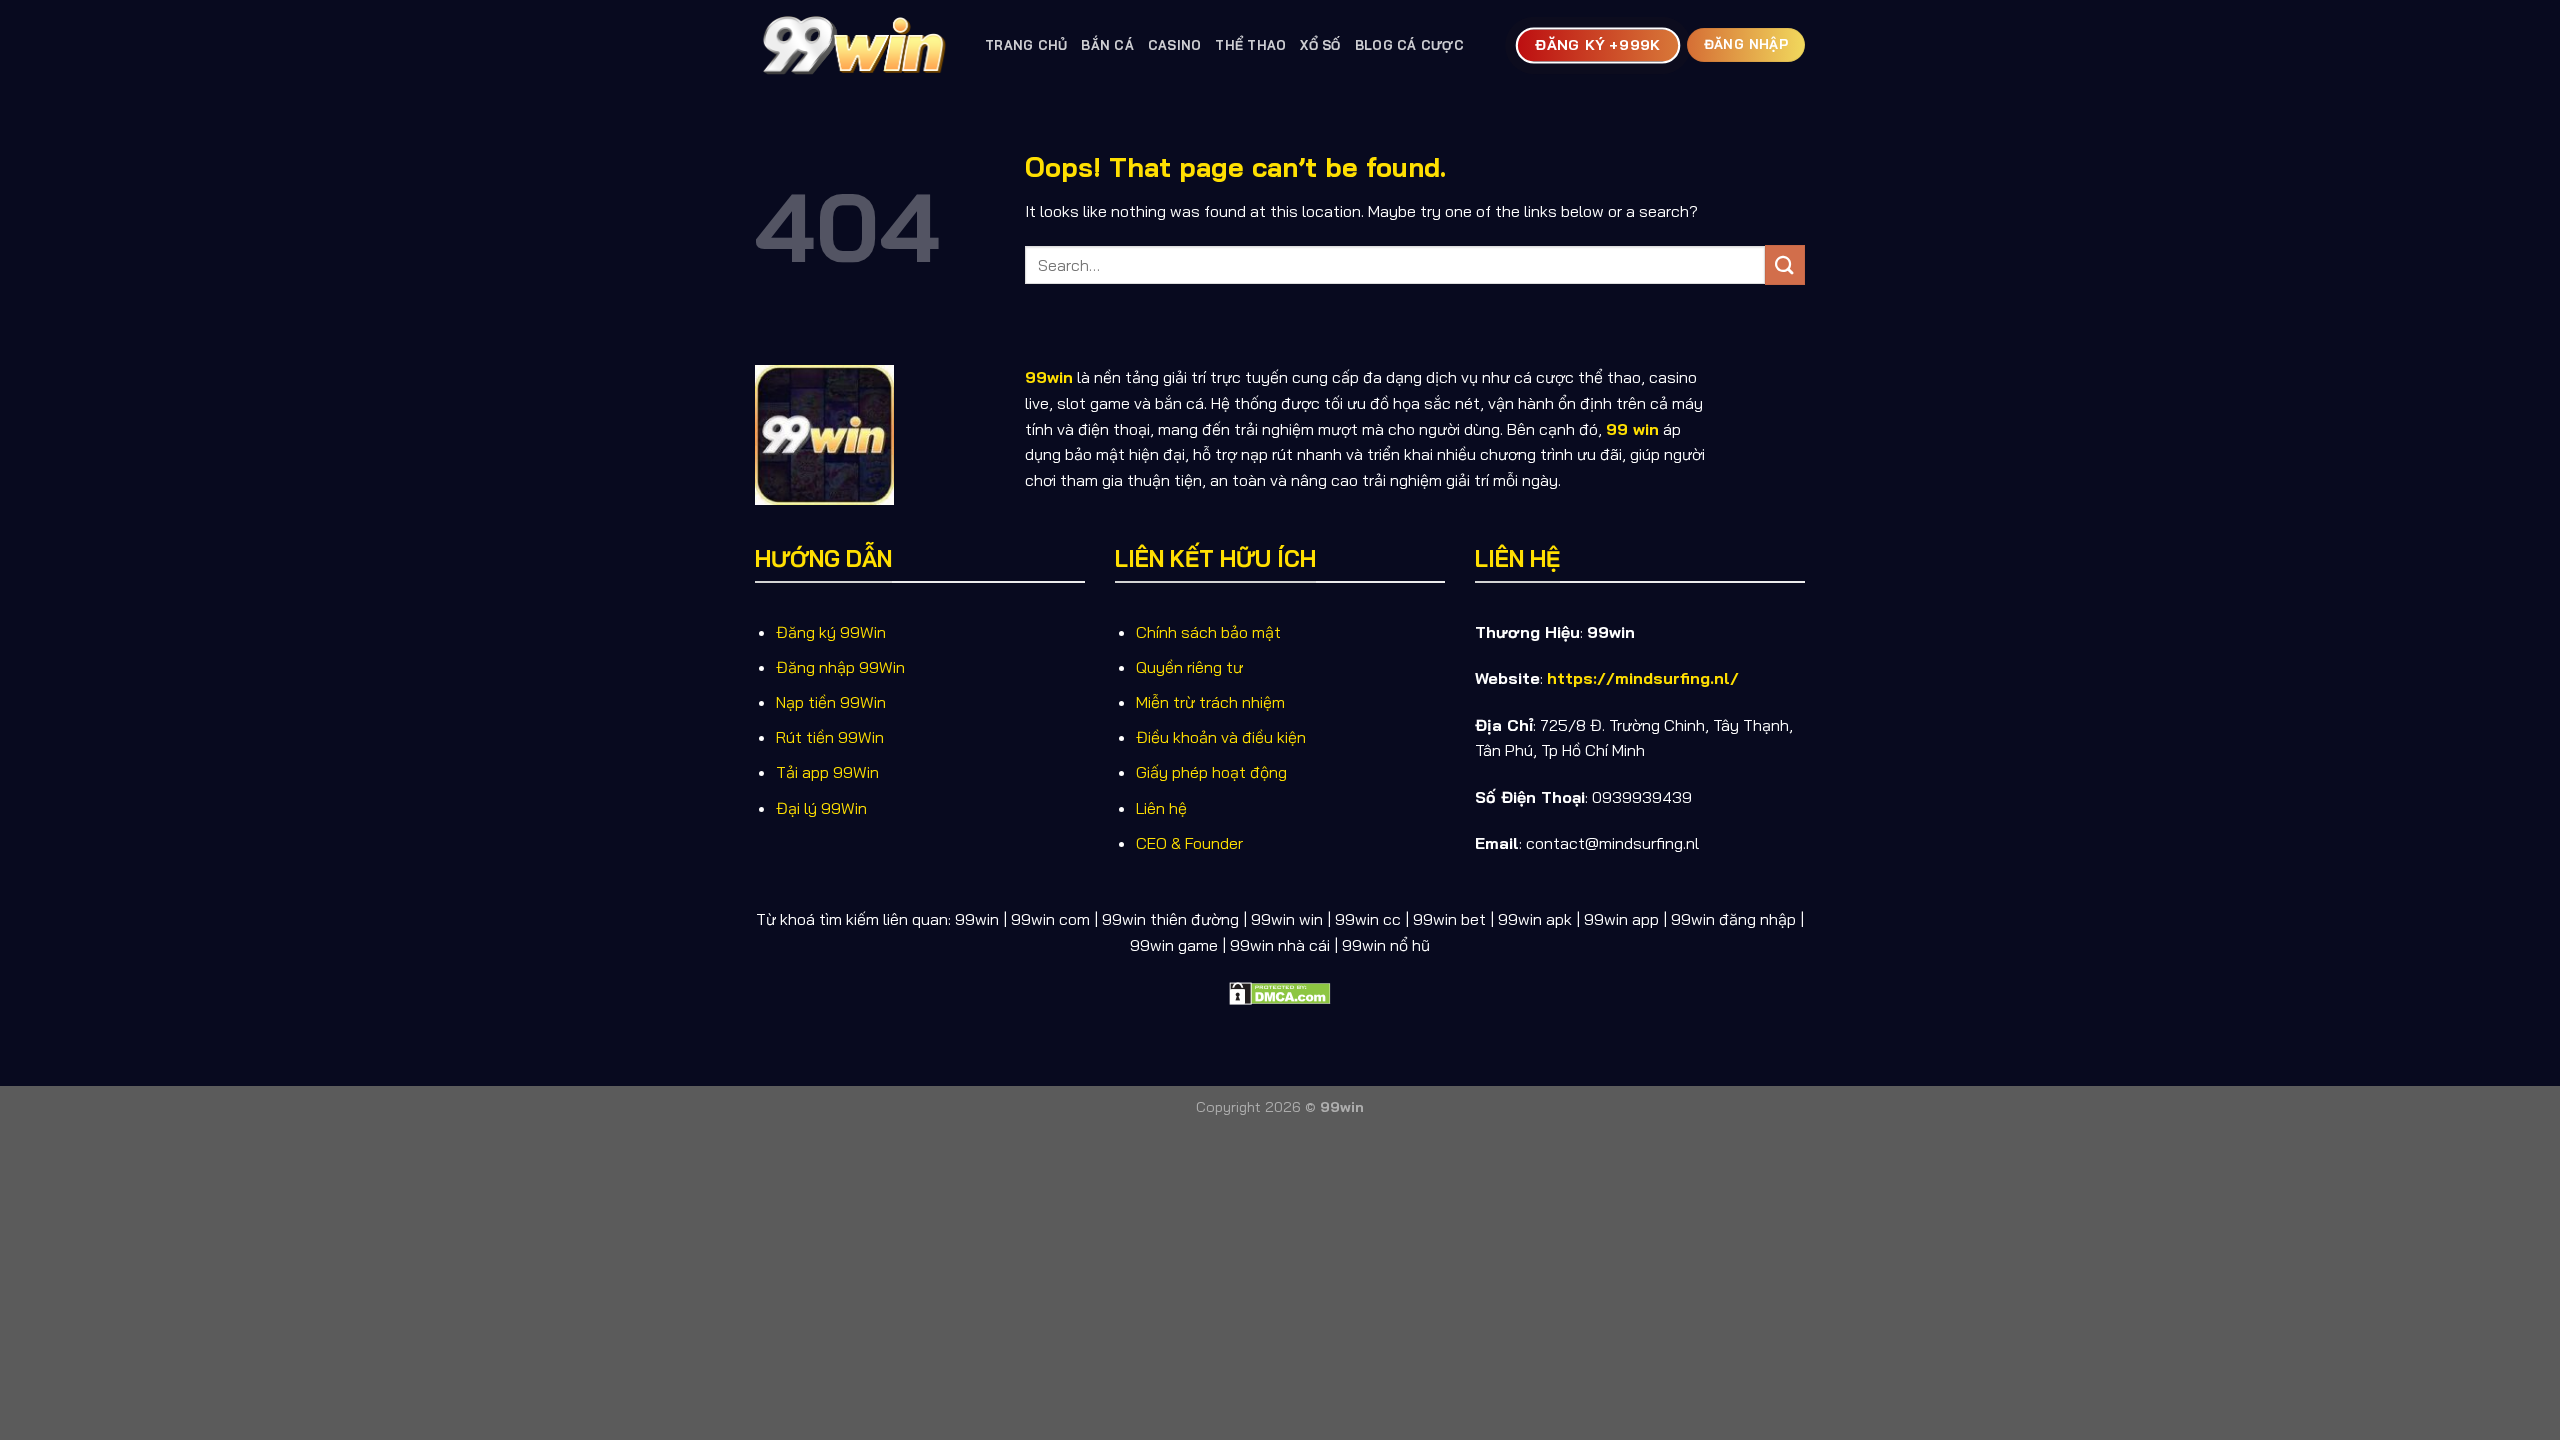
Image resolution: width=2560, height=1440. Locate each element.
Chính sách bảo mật (1208, 632)
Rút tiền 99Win (830, 737)
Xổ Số (1320, 45)
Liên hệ (1161, 808)
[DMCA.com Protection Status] (1280, 991)
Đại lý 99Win (821, 808)
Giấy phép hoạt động (1211, 772)
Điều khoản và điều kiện (1221, 737)
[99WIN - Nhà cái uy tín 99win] (855, 44)
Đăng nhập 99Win (840, 667)
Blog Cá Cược (1409, 45)
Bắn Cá (1107, 45)
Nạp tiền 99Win (831, 702)
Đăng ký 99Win (831, 632)
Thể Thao (1250, 45)
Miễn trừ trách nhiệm (1210, 702)
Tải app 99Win (827, 772)
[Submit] (1785, 264)
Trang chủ (1026, 45)
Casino (1175, 45)
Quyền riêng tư (1189, 667)
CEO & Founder (1189, 843)
